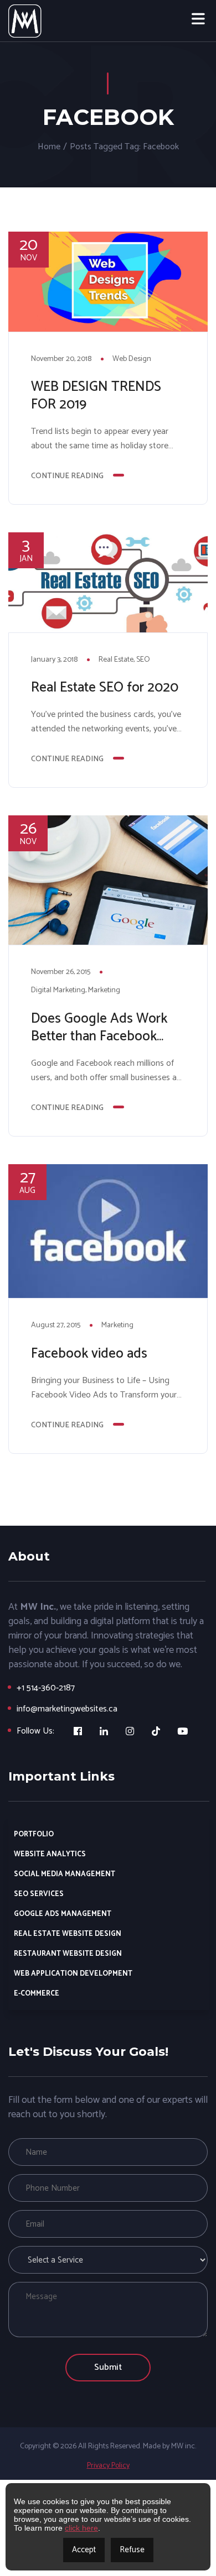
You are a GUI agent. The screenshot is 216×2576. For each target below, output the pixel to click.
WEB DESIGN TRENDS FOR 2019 (96, 396)
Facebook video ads (89, 1354)
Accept (84, 2550)
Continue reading (67, 476)
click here (81, 2528)
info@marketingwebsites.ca (67, 1709)
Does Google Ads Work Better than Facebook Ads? (99, 1028)
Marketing (104, 990)
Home (49, 147)
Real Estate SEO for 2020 (105, 688)
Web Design (132, 359)
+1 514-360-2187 (46, 1688)
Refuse (132, 2550)
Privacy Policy (108, 2466)
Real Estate (116, 660)
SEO (143, 660)
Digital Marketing (58, 990)
